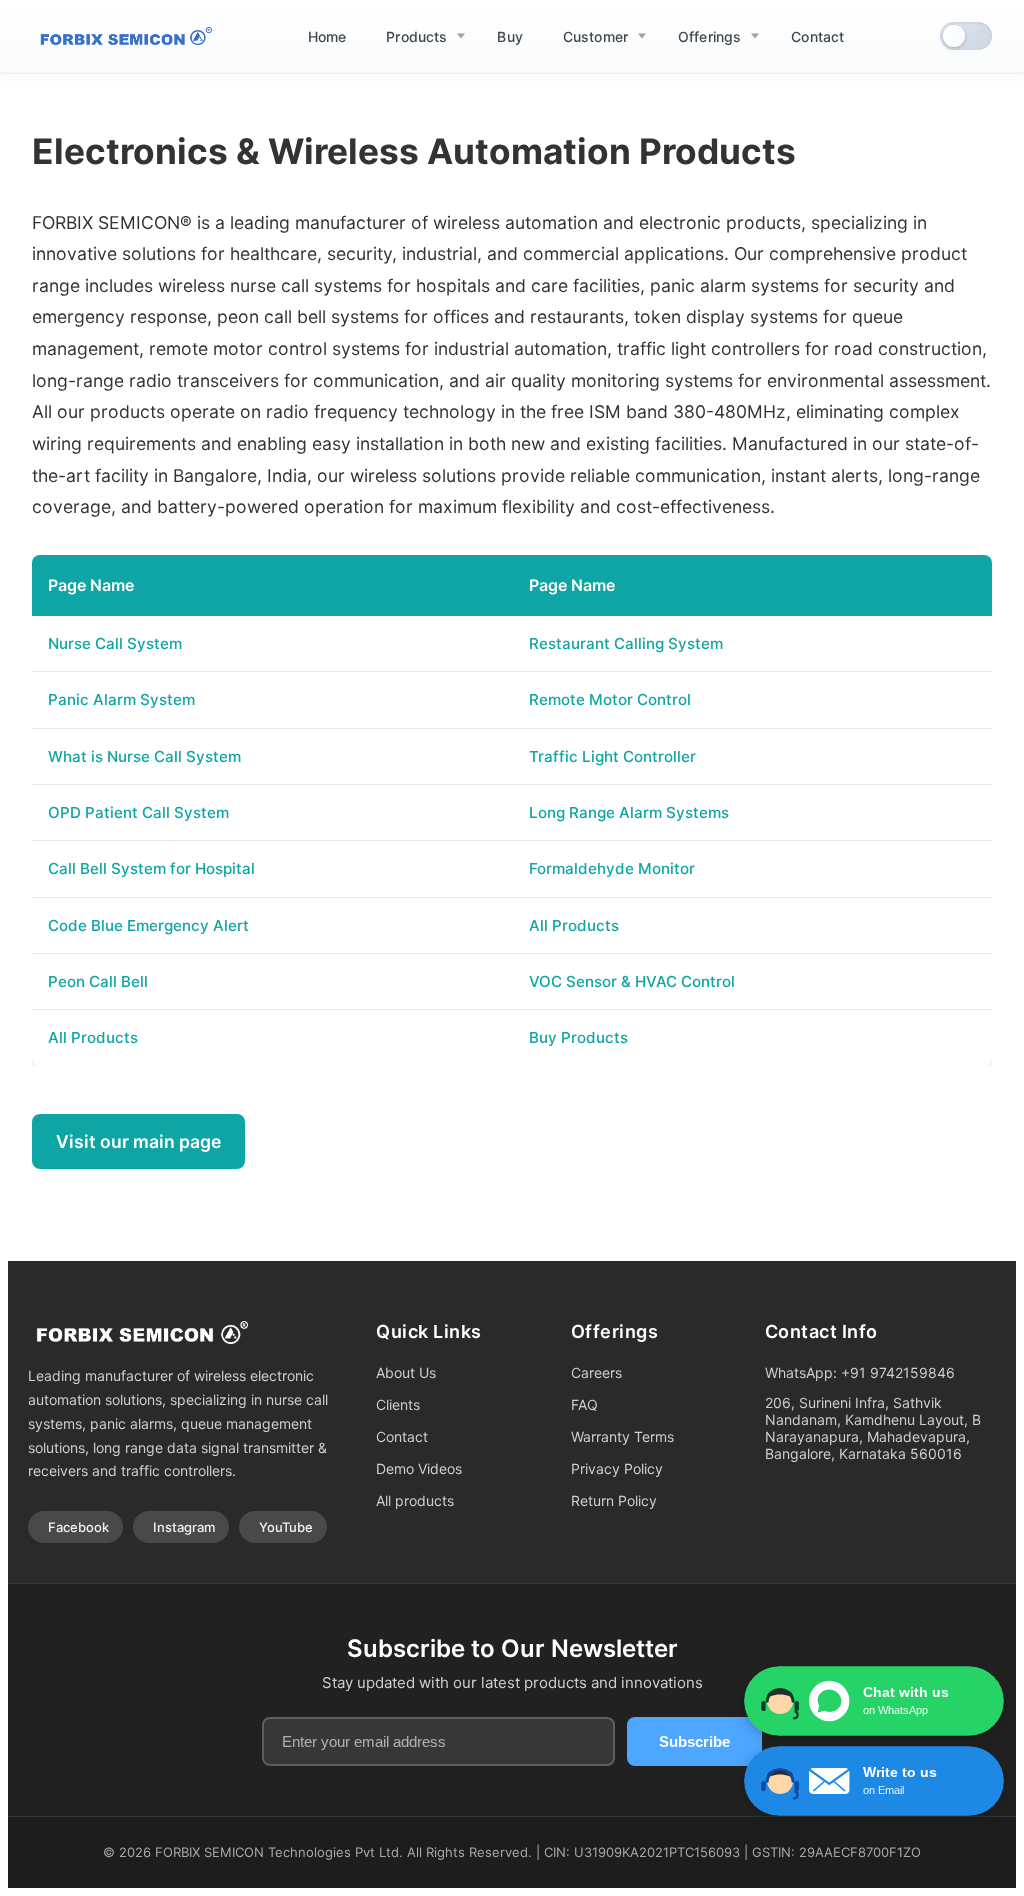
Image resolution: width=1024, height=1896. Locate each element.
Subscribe (694, 1741)
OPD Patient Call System (138, 812)
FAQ (584, 1404)
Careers (596, 1372)
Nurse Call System (115, 643)
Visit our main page (138, 1141)
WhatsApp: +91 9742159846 (860, 1372)
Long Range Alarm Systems (629, 812)
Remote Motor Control (610, 699)
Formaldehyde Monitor (612, 868)
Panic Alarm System (121, 699)
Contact (402, 1436)
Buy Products (578, 1037)
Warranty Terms (622, 1436)
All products (415, 1500)
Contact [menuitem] (817, 36)
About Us (406, 1372)
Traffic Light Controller (612, 756)
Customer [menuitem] (595, 36)
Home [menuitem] (327, 36)
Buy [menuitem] (509, 36)
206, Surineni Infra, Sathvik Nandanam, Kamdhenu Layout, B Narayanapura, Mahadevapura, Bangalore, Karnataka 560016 (873, 1428)
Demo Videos (419, 1468)
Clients (398, 1404)
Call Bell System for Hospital (151, 868)
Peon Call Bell (98, 981)
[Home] (122, 36)
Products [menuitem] (416, 36)
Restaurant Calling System (626, 643)
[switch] (966, 36)
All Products (574, 925)
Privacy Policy (617, 1468)
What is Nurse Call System (144, 756)
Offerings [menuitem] (709, 36)
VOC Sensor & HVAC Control (632, 981)
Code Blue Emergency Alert (148, 925)
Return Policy (614, 1500)
